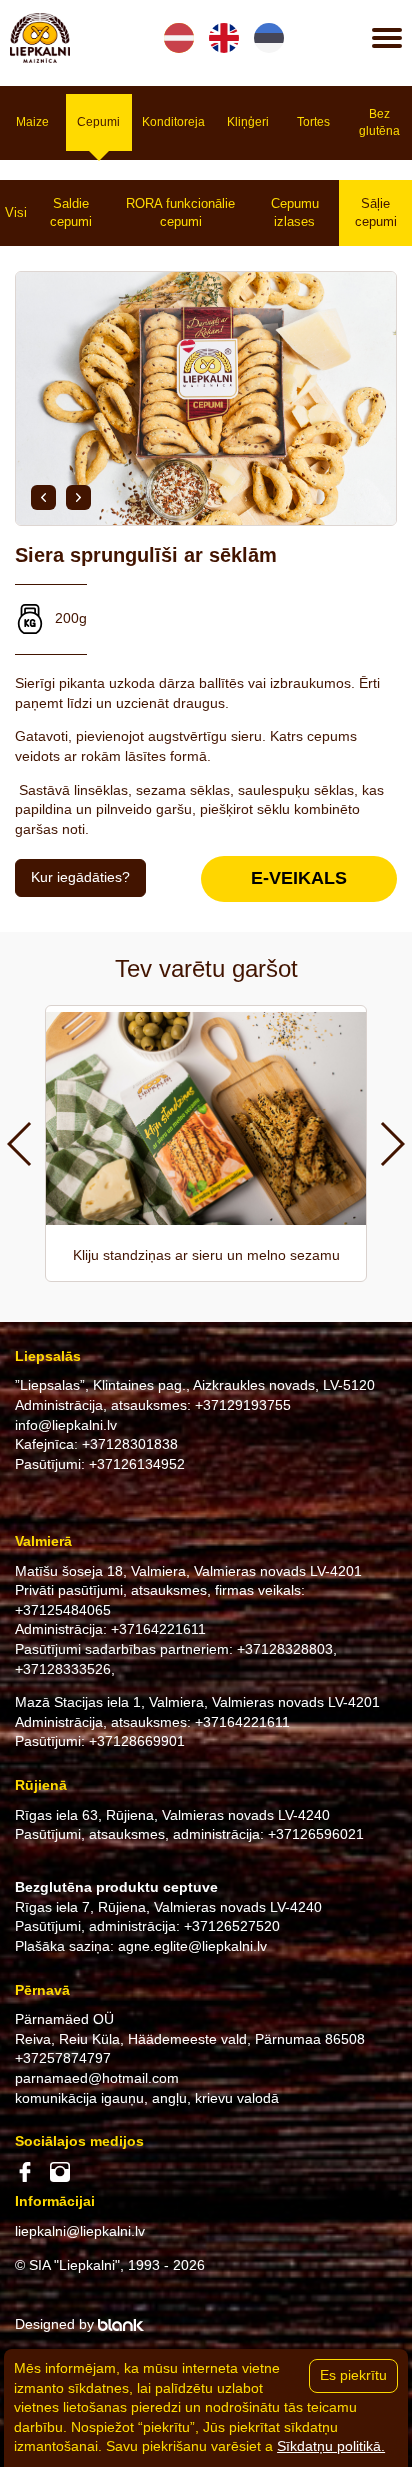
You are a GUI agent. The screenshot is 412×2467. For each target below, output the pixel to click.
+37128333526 (63, 1669)
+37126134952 (137, 1464)
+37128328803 (285, 1649)
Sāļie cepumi (376, 212)
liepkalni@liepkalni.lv (80, 2231)
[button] (43, 497)
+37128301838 (130, 1444)
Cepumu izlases (295, 212)
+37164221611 (158, 1629)
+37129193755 (243, 1405)
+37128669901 (137, 1741)
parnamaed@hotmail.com (97, 2078)
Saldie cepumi (71, 212)
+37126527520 (232, 1926)
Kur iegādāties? (80, 877)
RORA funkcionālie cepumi (180, 212)
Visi (16, 212)
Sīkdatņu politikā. (331, 2446)
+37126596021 (316, 1834)
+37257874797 (63, 2058)
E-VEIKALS (299, 878)
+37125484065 (63, 1610)
